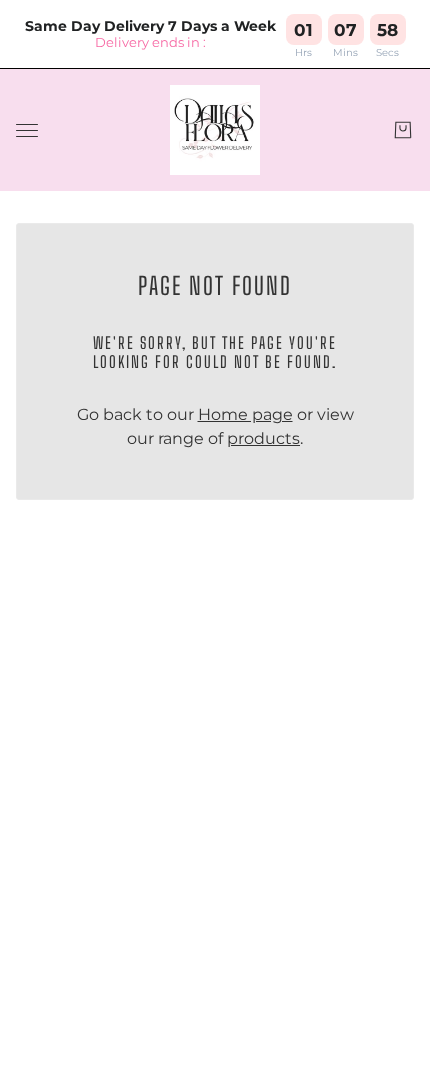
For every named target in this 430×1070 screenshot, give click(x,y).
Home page (245, 414)
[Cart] (403, 130)
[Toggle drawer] (27, 130)
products (263, 438)
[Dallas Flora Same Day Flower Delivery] (215, 130)
